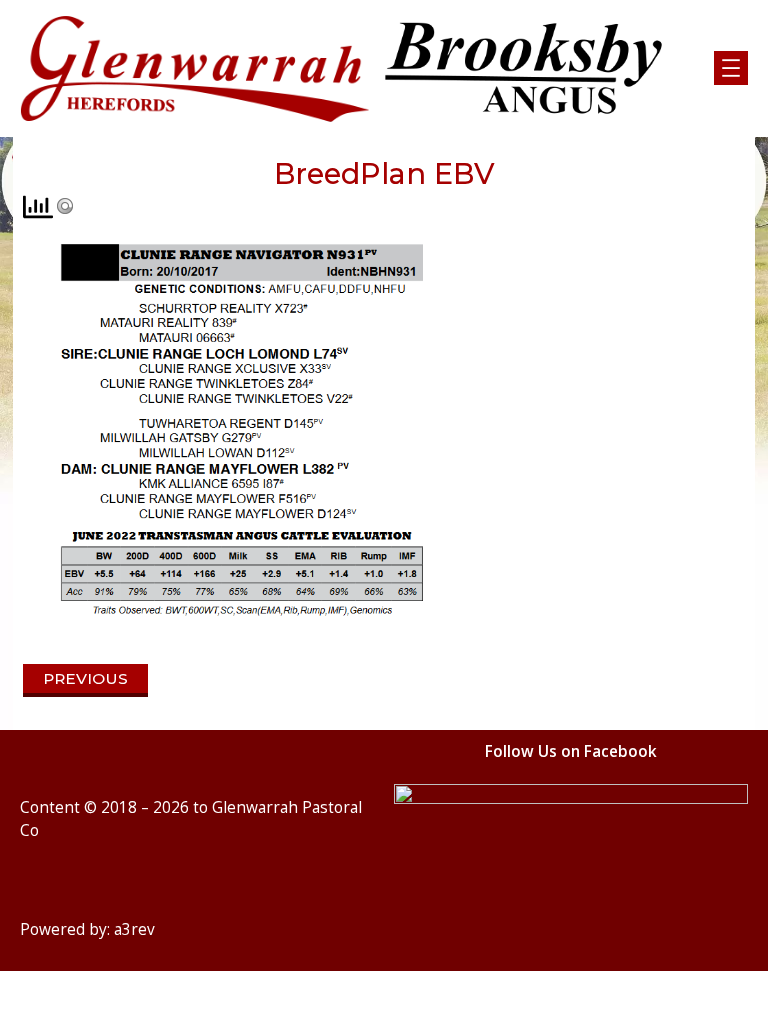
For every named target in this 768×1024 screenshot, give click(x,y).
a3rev (134, 929)
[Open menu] (731, 68)
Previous (85, 678)
